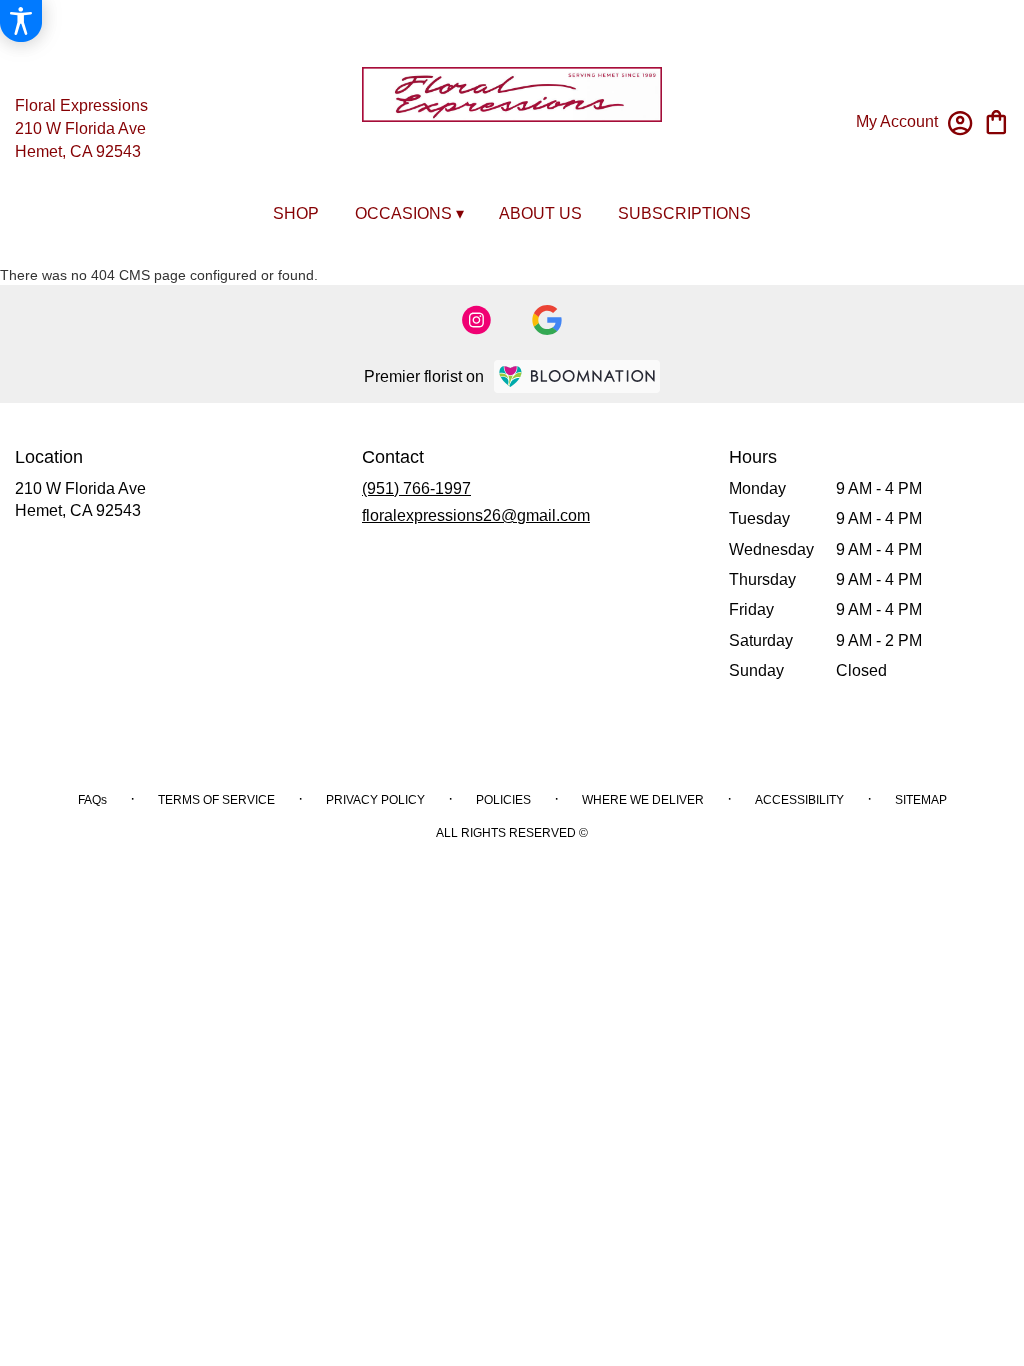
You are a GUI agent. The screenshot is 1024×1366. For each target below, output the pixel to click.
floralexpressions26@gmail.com (476, 515)
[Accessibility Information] (21, 21)
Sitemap (921, 800)
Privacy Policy (375, 800)
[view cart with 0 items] (996, 120)
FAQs (92, 800)
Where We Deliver (643, 800)
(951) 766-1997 (416, 488)
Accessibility (799, 800)
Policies (503, 800)
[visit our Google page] (547, 320)
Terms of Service (216, 800)
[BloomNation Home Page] (577, 376)
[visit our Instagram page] (477, 320)
